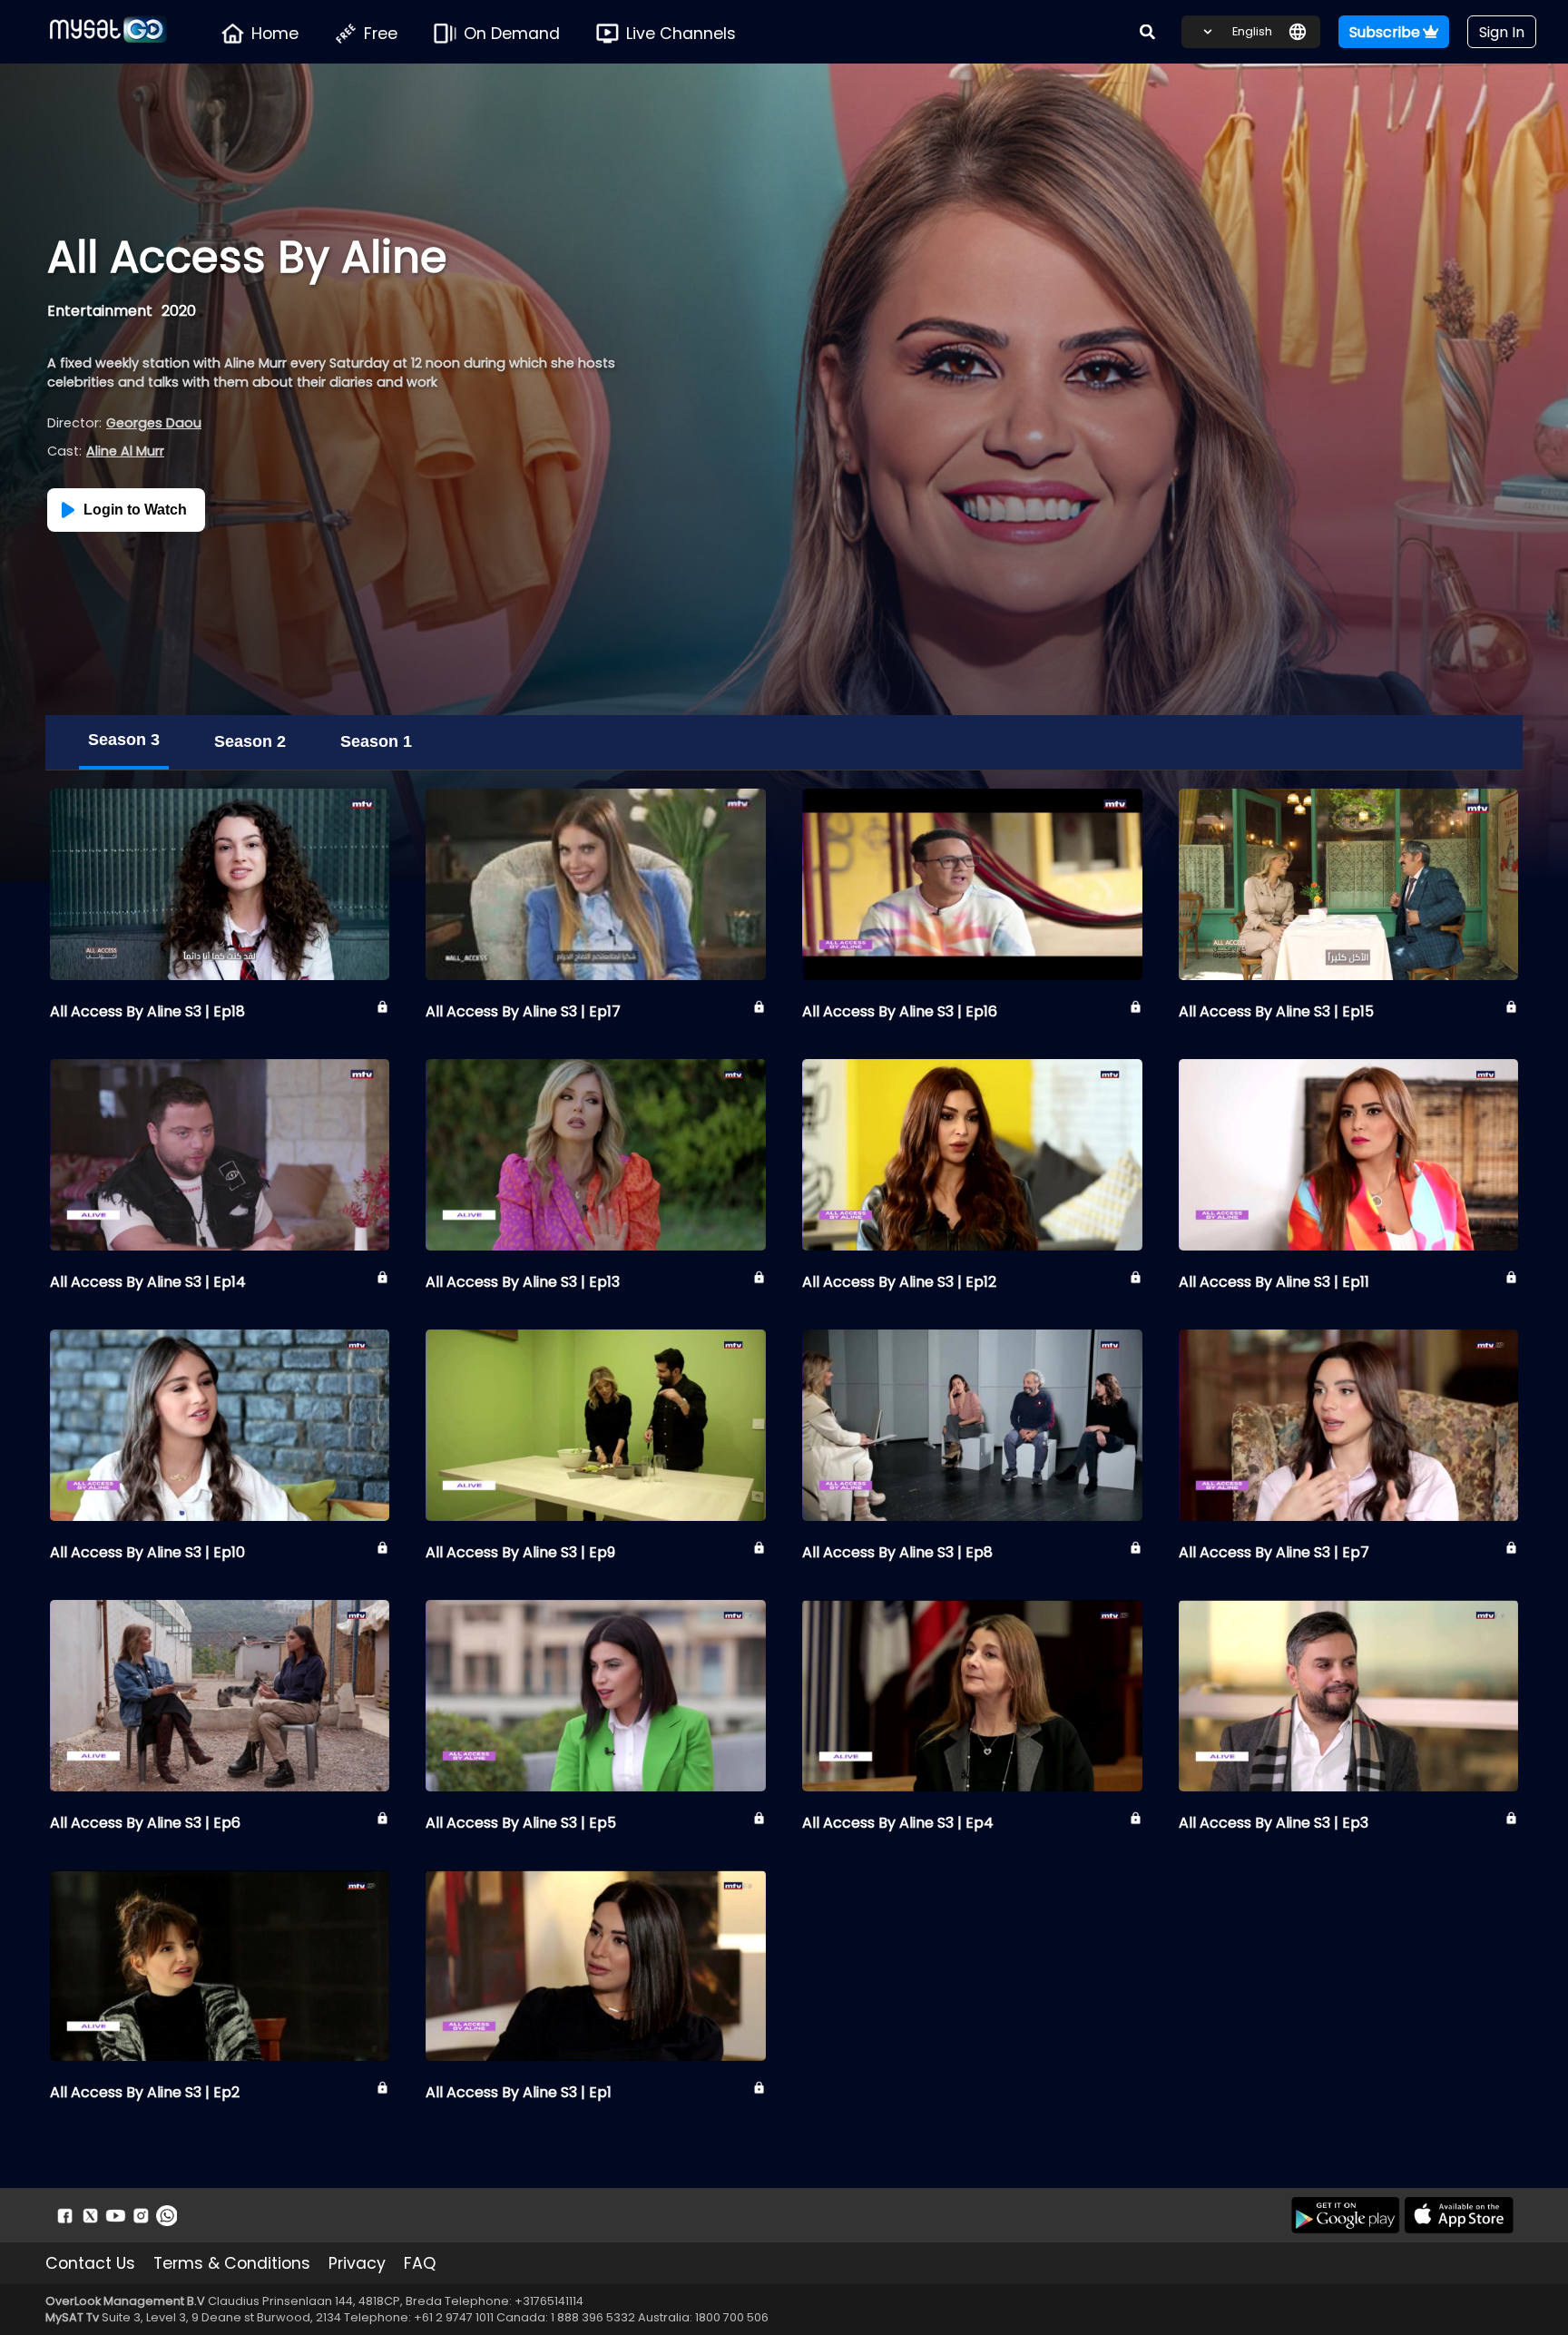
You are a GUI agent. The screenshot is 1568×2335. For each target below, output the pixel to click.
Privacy (357, 2263)
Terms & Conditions (232, 2263)
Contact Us (90, 2263)
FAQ (420, 2263)
